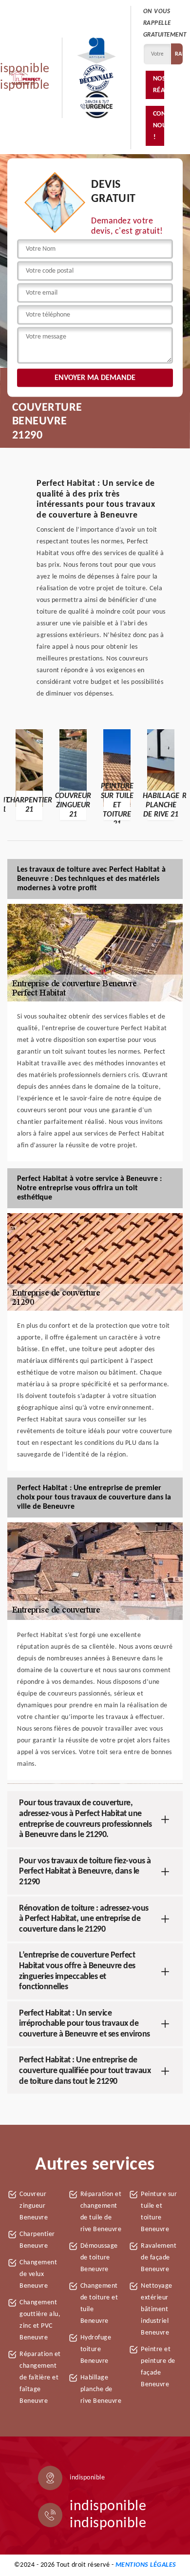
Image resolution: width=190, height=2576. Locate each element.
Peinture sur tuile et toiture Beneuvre (159, 2212)
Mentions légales (146, 2565)
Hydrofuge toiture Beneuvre (96, 2349)
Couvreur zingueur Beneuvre (34, 2206)
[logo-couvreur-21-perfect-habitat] (25, 78)
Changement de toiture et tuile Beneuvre (99, 2304)
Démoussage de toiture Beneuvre (99, 2258)
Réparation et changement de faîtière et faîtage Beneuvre (40, 2378)
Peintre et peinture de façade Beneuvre (158, 2367)
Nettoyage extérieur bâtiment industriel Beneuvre (157, 2309)
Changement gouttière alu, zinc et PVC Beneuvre (40, 2320)
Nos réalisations (159, 85)
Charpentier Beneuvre (37, 2240)
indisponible (108, 2506)
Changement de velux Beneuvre (38, 2274)
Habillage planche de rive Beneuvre (101, 2389)
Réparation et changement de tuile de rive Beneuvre (101, 2212)
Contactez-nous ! (159, 126)
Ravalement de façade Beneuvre (159, 2258)
